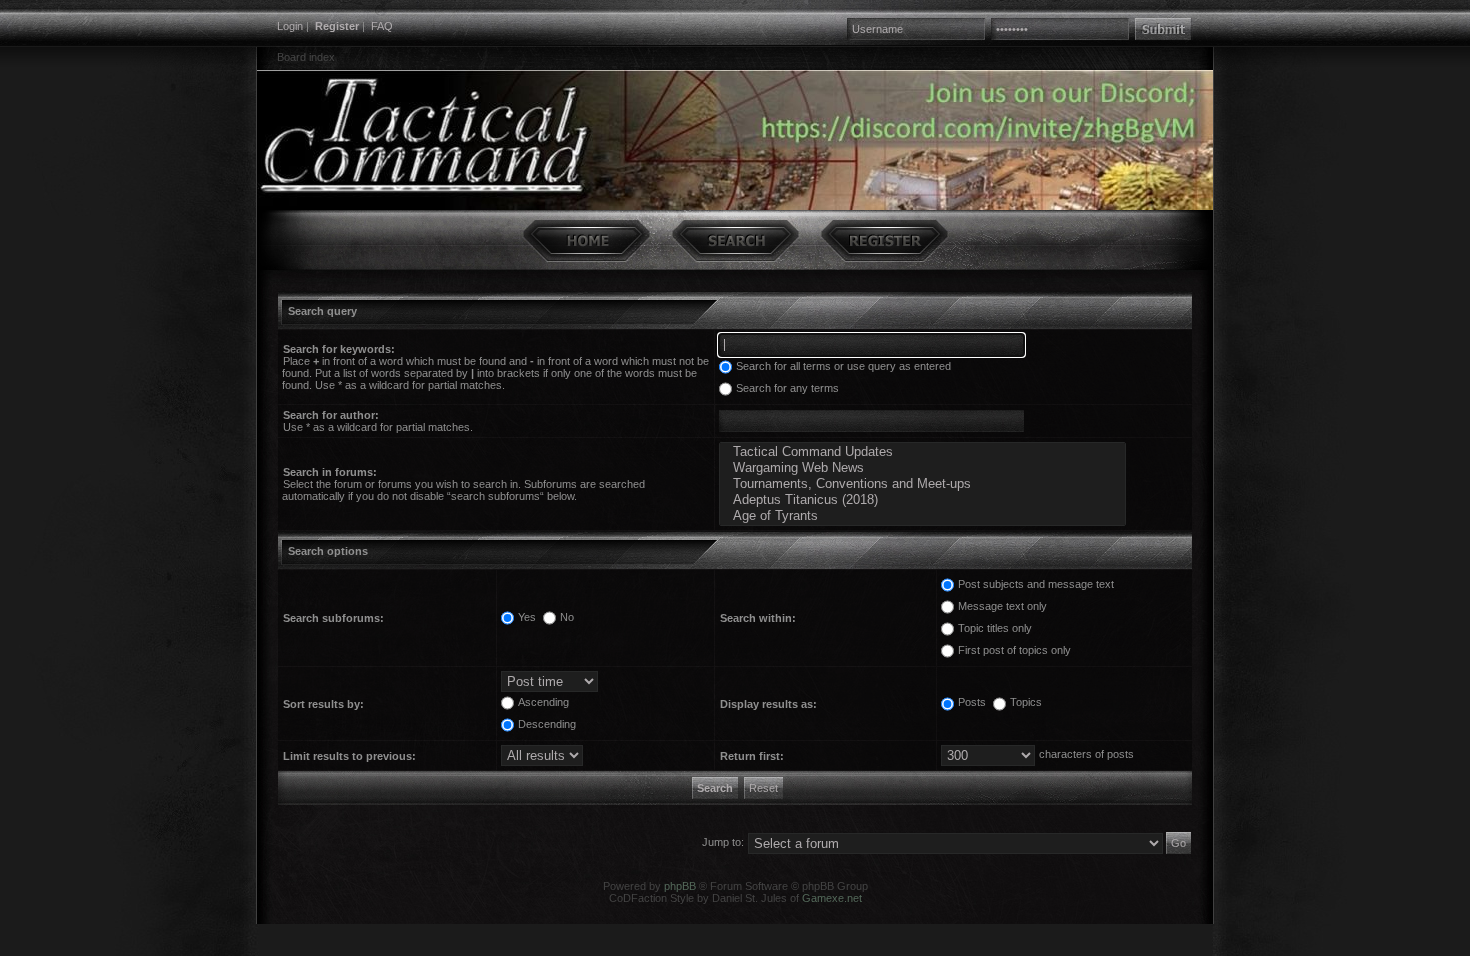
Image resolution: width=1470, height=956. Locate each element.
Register (337, 26)
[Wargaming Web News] (922, 468)
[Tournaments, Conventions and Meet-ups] (922, 484)
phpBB (680, 886)
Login (290, 26)
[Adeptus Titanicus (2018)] (922, 500)
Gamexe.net (832, 898)
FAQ (382, 26)
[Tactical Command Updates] (922, 452)
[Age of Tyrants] (922, 516)
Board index (306, 57)
